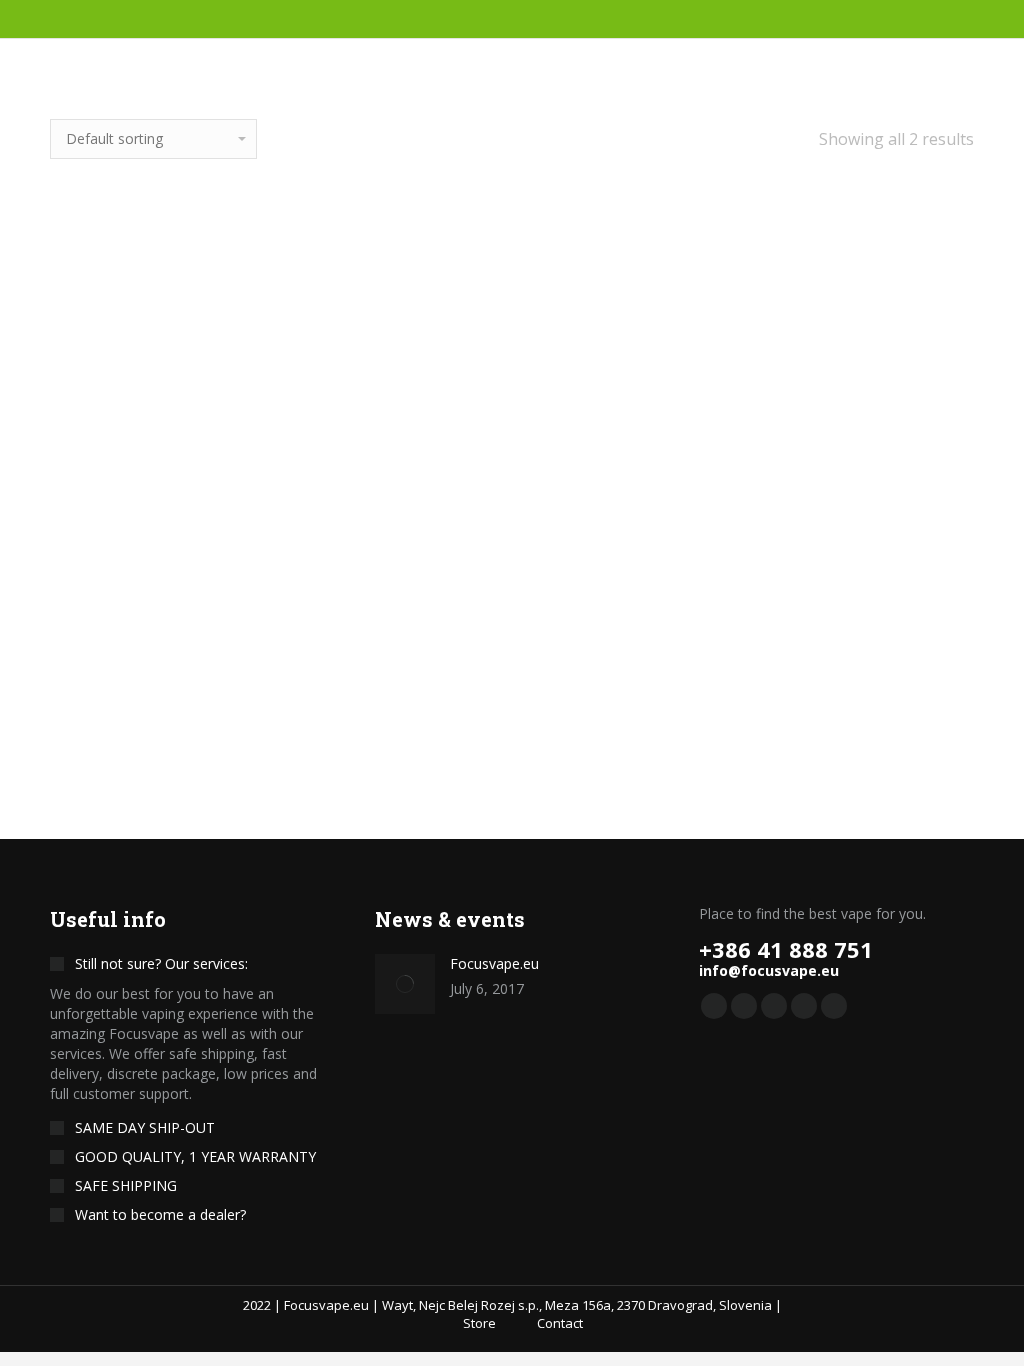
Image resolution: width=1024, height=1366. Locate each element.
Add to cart (187, 744)
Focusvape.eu (494, 963)
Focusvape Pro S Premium (187, 661)
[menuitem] (468, 1323)
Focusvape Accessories (512, 547)
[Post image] (405, 984)
